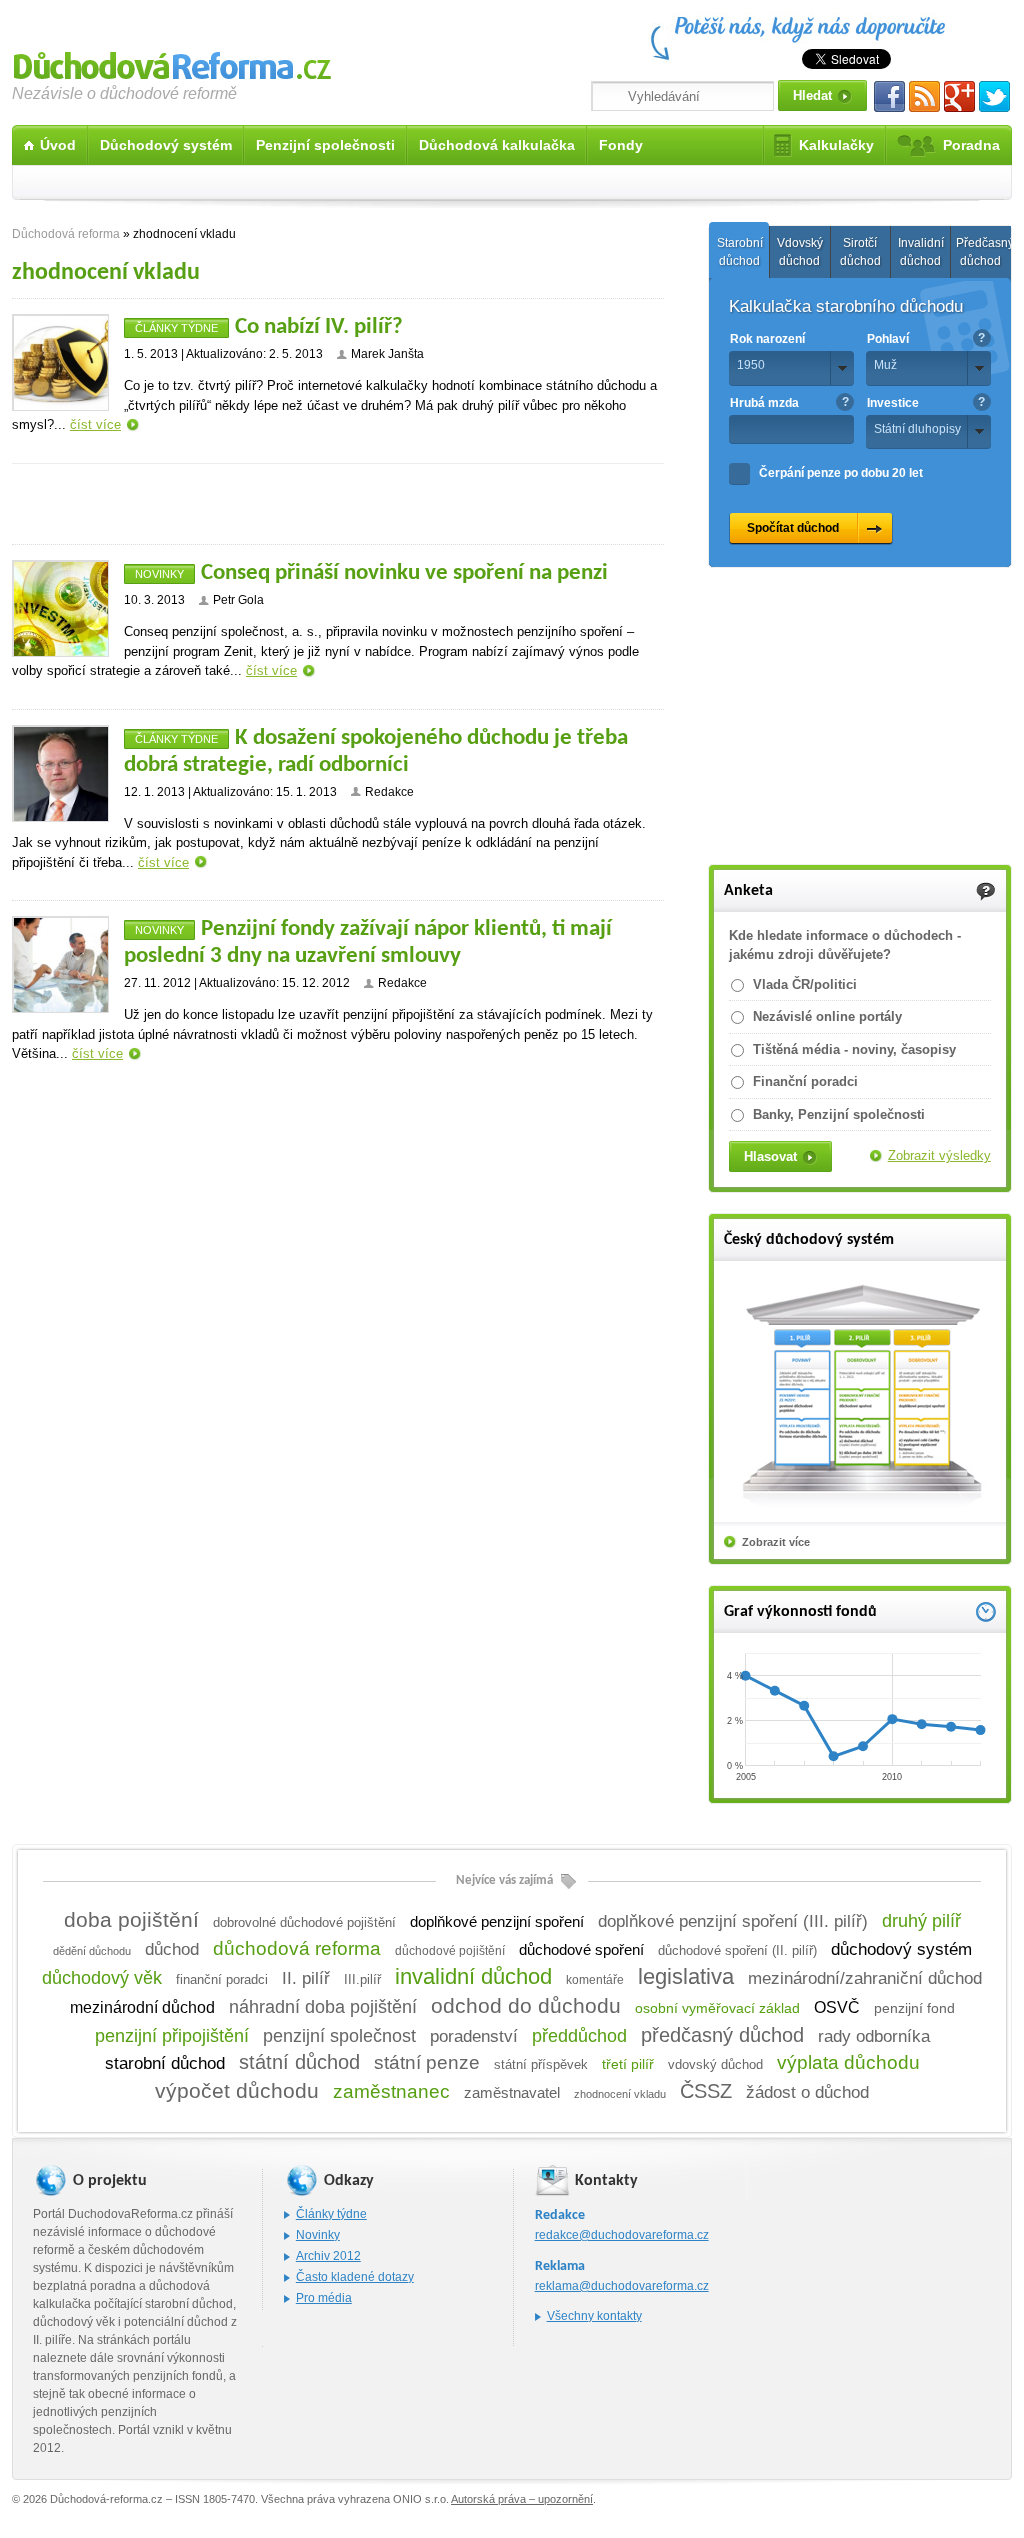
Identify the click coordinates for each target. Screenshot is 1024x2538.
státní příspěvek (541, 2065)
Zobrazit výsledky (939, 1155)
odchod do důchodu (526, 2005)
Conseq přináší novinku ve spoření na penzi (404, 573)
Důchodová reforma (172, 62)
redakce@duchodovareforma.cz (622, 2235)
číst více (95, 424)
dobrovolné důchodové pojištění (304, 1922)
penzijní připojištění (172, 2036)
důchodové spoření (581, 1950)
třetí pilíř (628, 2064)
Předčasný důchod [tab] (983, 252)
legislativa (686, 1976)
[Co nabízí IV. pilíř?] (60, 362)
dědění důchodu (92, 1951)
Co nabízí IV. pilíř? (319, 327)
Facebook (889, 96)
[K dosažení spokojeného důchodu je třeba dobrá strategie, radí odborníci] (60, 773)
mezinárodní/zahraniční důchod (865, 1978)
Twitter (994, 96)
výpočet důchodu (237, 2091)
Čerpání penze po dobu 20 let (841, 473)
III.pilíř (362, 1980)
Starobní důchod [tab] (740, 252)
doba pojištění (131, 1919)
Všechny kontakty (594, 2316)
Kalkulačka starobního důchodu (846, 306)
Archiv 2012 (328, 2256)
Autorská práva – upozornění (522, 2499)
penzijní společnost (339, 2036)
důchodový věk (102, 1978)
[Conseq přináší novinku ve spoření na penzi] (60, 608)
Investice (893, 403)
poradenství (474, 2036)
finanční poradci (222, 1980)
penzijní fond (914, 2008)
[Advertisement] (338, 504)
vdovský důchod (715, 2064)
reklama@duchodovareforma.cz (622, 2286)
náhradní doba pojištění (323, 2007)
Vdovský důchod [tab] (800, 252)
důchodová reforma (297, 1948)
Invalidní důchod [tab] (921, 252)
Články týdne (176, 328)
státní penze (427, 2062)
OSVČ (837, 2007)
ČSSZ (706, 2091)
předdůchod (579, 2035)
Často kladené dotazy (355, 2277)
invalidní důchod (473, 1976)
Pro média (324, 2298)
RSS (924, 96)
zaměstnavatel (512, 2092)
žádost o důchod (807, 2092)
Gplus (959, 96)
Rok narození (767, 339)
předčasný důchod (722, 2035)
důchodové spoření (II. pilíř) (737, 1950)
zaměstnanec (391, 2091)
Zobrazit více (776, 1542)
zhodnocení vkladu (620, 2094)
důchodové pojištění (450, 1951)
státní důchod (299, 2062)
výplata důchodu (848, 2062)
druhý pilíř (921, 1921)
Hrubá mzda (764, 403)
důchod (172, 1949)
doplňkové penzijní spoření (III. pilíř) (733, 1921)
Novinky (159, 574)
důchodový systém (901, 1949)
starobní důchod (165, 2063)
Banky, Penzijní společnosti (839, 1114)
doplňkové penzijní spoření (497, 1922)
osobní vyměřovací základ (717, 2008)
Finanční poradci (805, 1081)
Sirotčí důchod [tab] (860, 252)
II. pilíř (306, 1978)
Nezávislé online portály (827, 1016)
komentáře (595, 1980)
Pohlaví (888, 339)
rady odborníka (874, 2036)
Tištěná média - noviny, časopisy (854, 1049)
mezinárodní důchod (142, 2007)
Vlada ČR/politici (805, 984)
